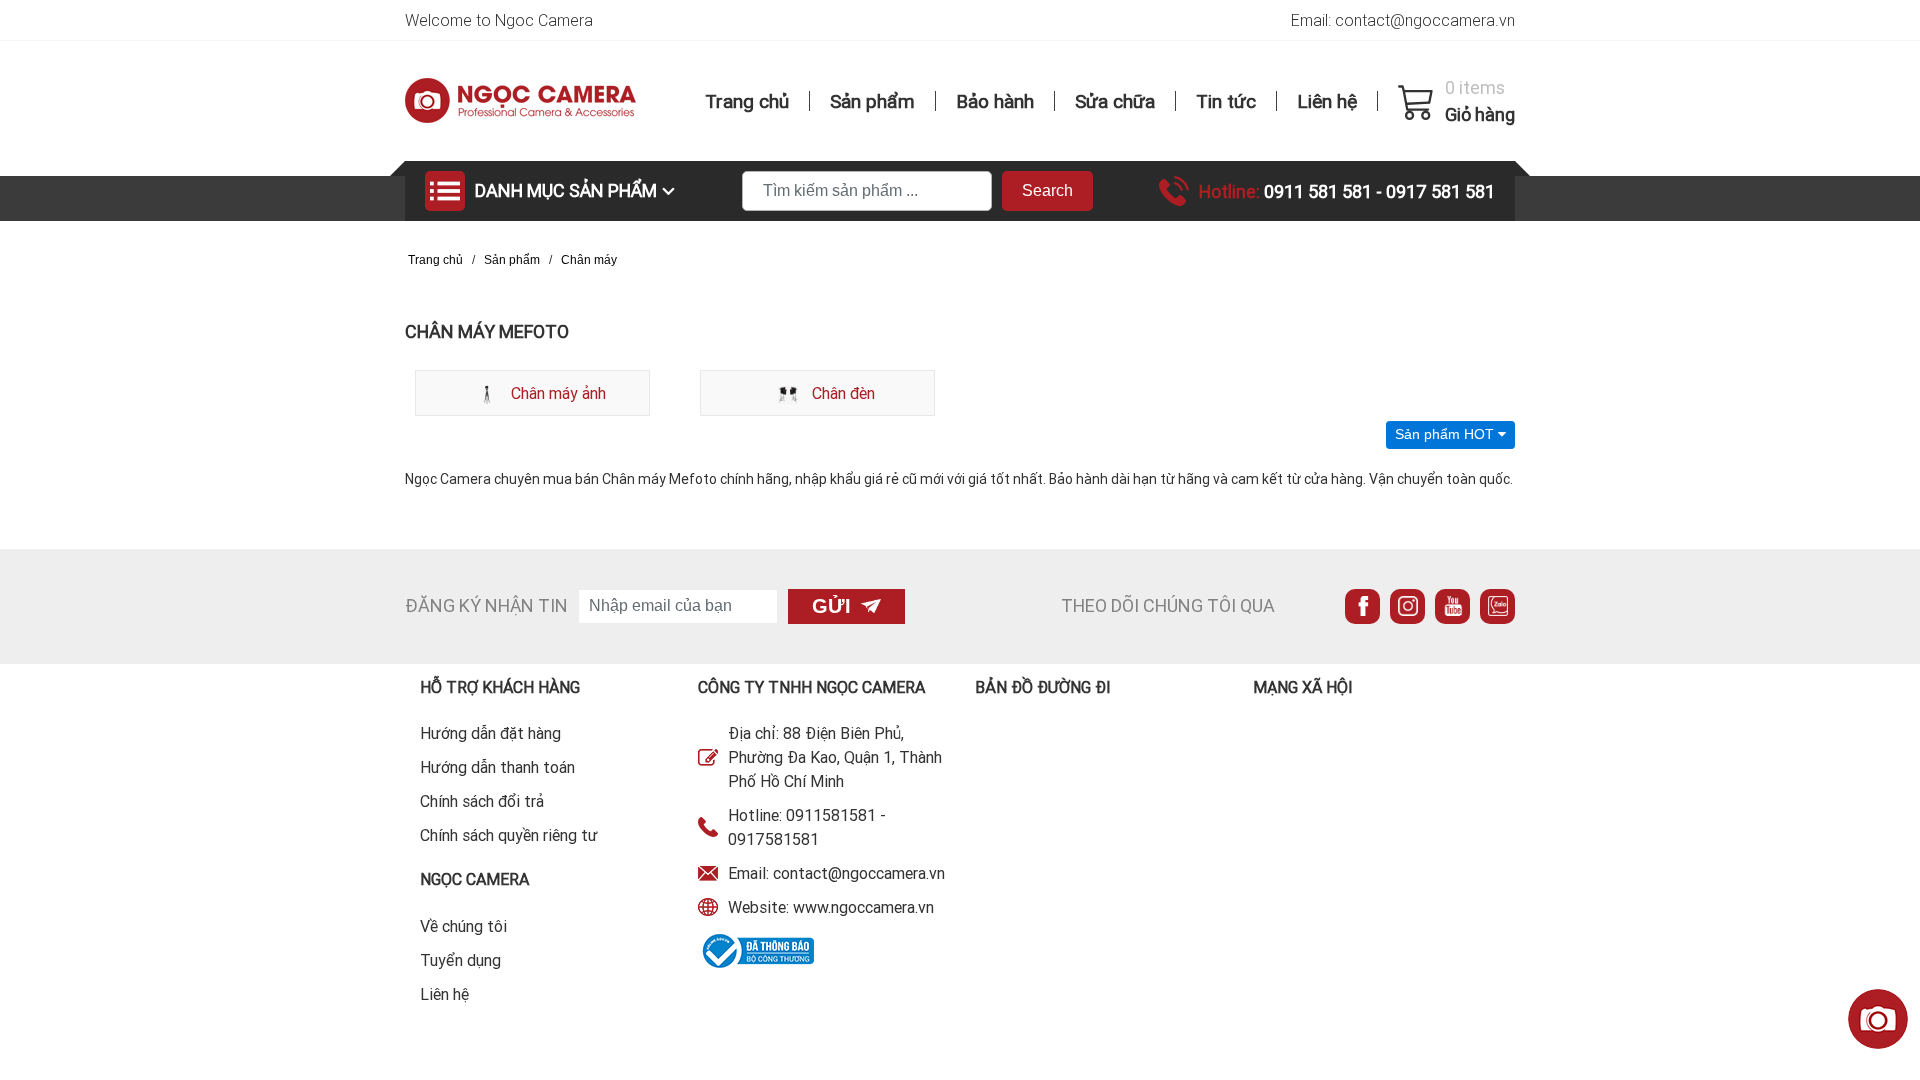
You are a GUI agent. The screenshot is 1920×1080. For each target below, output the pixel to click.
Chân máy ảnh (556, 393)
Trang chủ (747, 101)
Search (1047, 190)
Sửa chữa (1115, 101)
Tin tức (1226, 101)
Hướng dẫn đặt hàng (490, 733)
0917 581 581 (1440, 191)
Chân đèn (841, 393)
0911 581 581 (1320, 191)
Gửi (831, 606)
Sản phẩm (872, 101)
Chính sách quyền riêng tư (509, 835)
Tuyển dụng (460, 960)
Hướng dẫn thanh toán (497, 767)
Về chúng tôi (463, 926)
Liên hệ (1327, 101)
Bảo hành (995, 101)
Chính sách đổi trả (482, 801)
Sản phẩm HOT (1446, 434)
